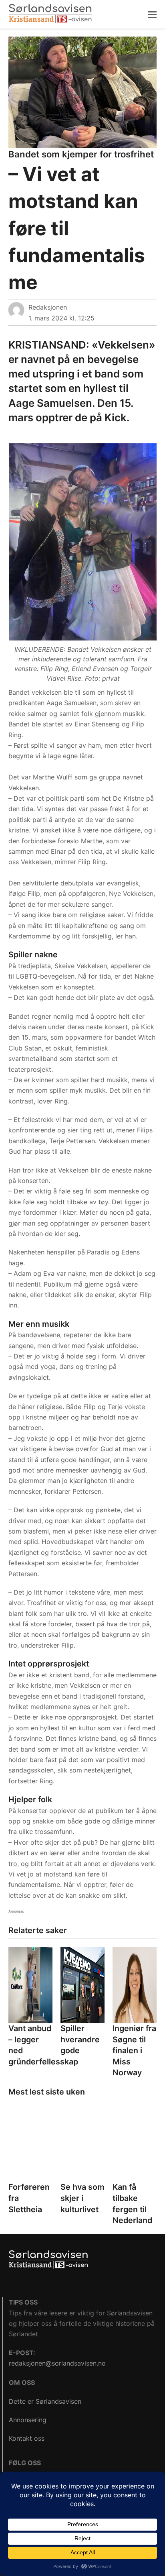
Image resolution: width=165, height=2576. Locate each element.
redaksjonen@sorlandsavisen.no (57, 2363)
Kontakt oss (27, 2438)
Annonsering (28, 2420)
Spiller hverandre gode (80, 2039)
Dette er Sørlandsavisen (45, 2401)
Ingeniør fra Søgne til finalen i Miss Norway (134, 2050)
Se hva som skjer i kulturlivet (82, 2198)
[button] (152, 14)
